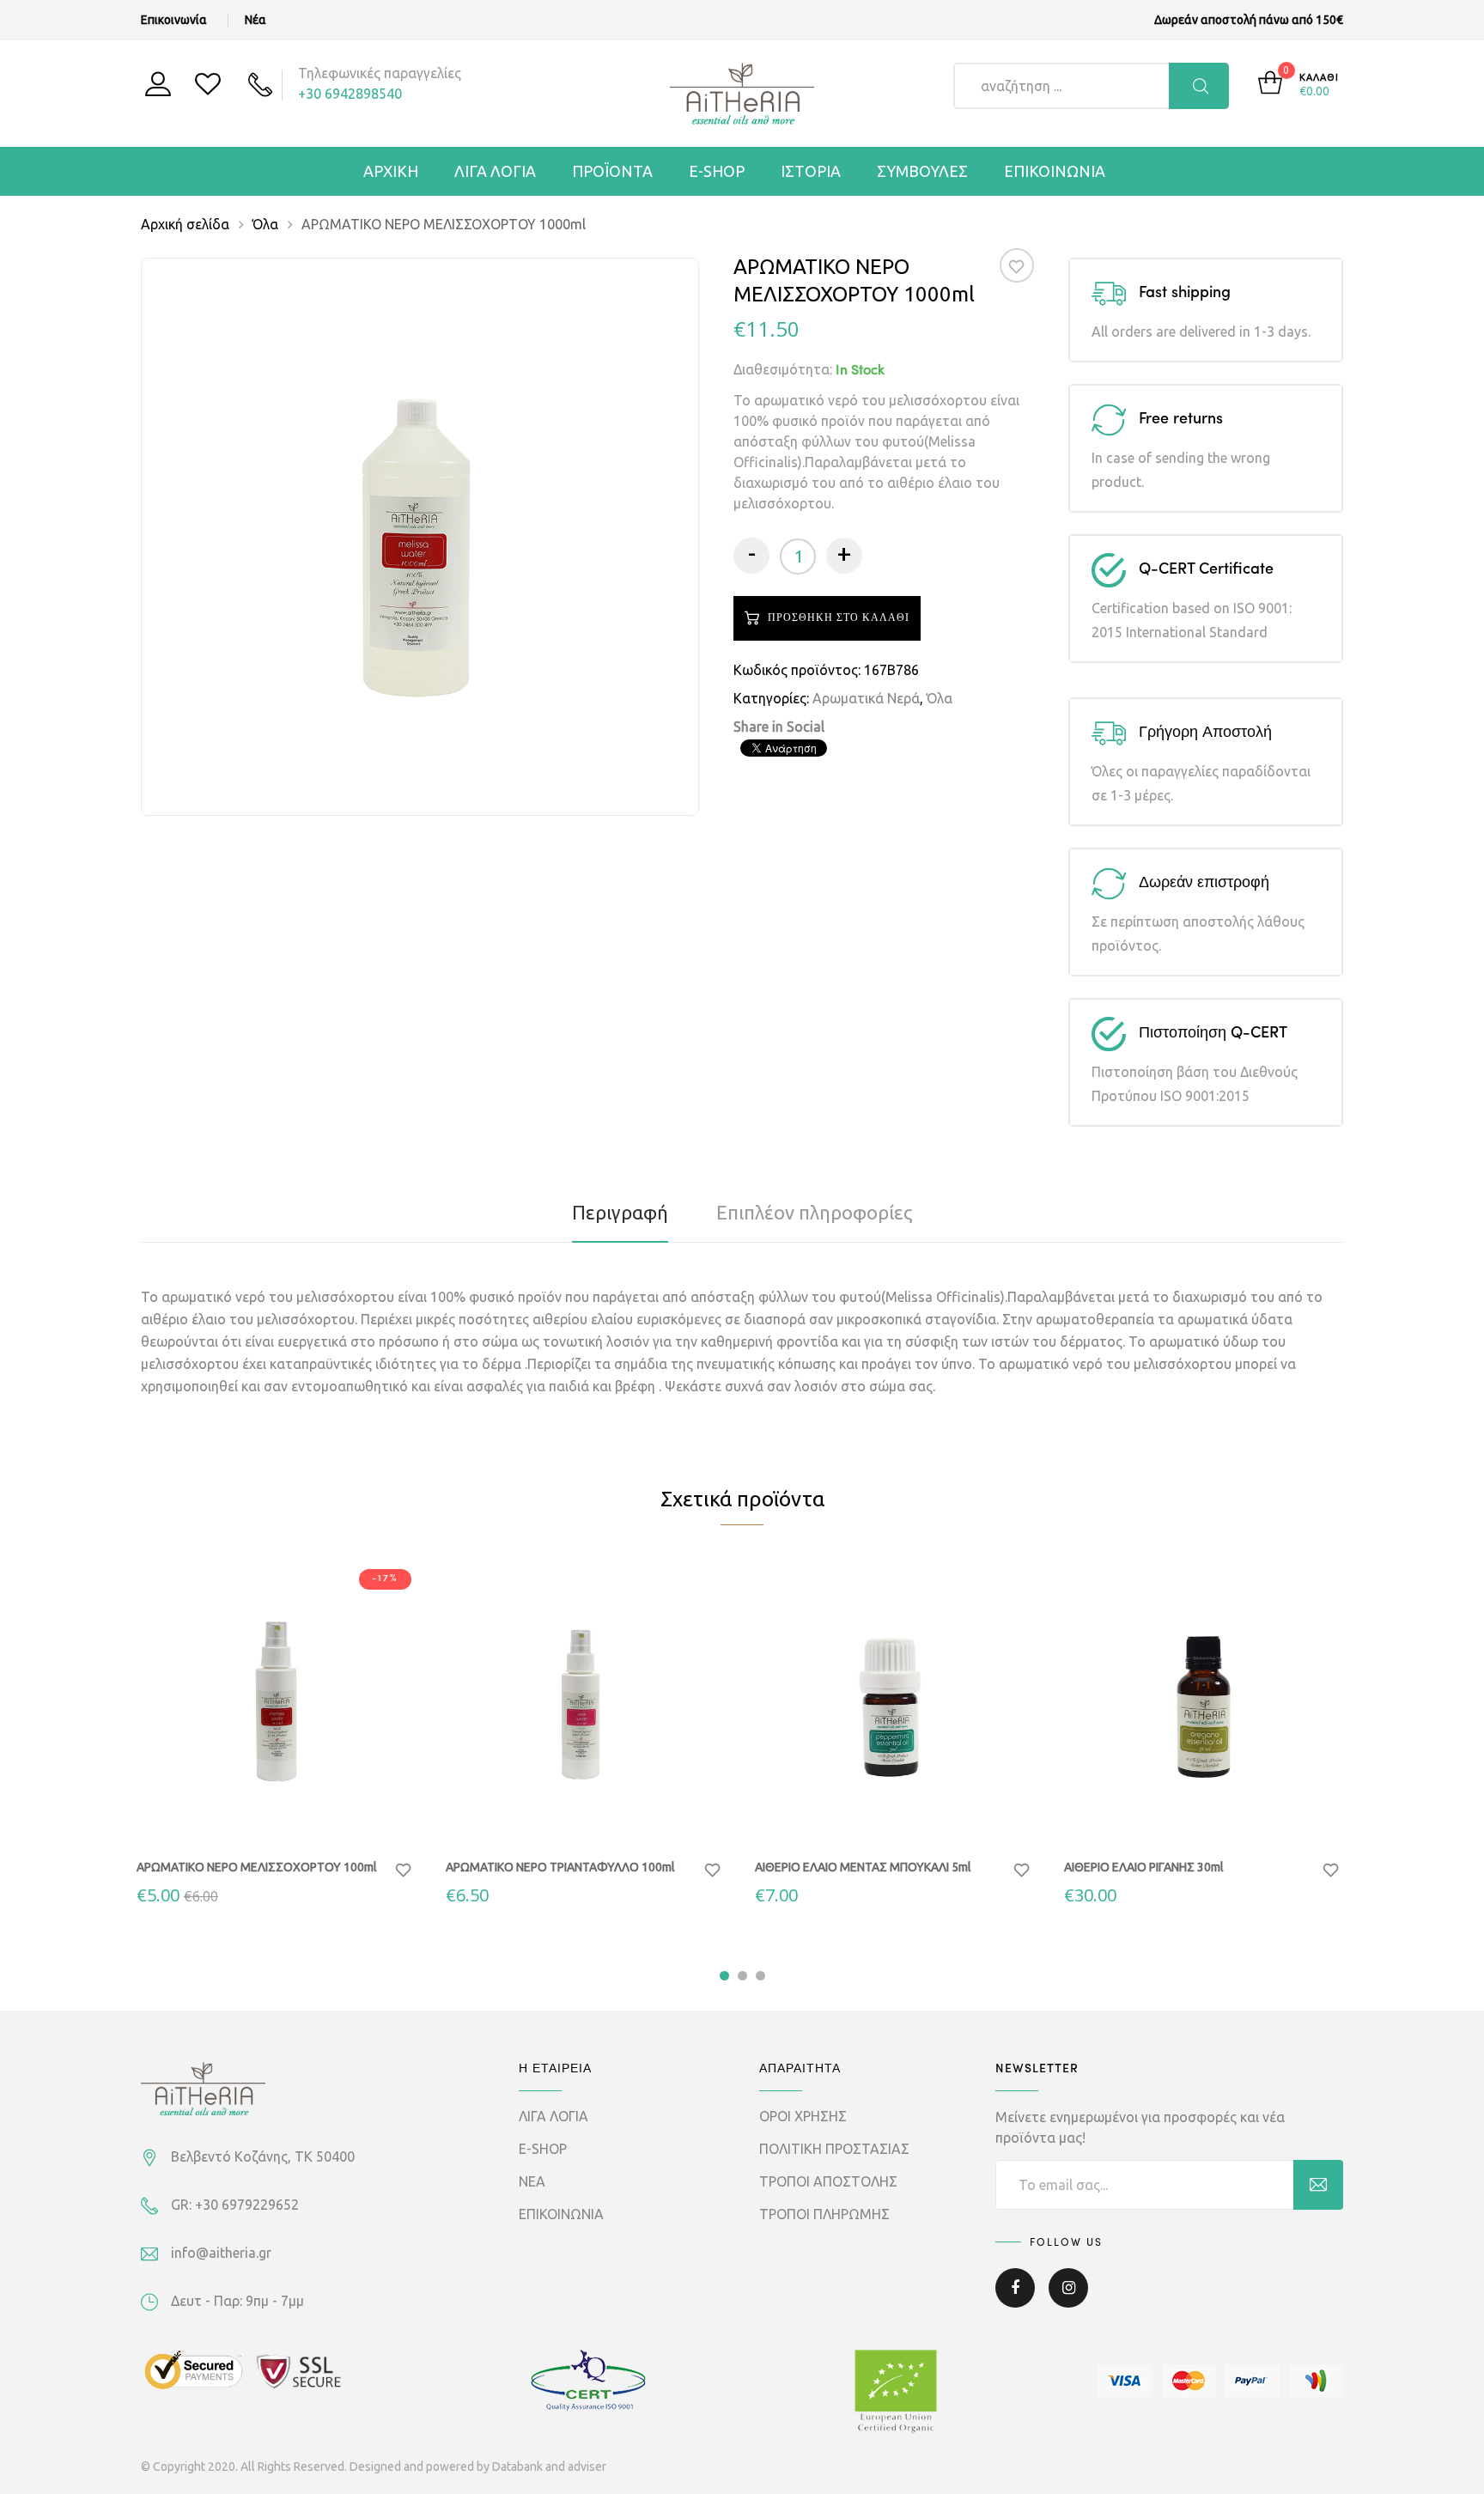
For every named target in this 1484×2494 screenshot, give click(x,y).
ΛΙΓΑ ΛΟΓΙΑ (495, 171)
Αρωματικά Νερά (866, 698)
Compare (342, 1814)
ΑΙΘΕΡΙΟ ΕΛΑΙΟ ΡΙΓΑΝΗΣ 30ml (1144, 1867)
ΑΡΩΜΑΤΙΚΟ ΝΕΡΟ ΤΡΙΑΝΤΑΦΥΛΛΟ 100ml (560, 1867)
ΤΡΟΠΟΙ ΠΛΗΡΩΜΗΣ (824, 2214)
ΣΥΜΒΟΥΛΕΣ (922, 171)
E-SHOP (717, 171)
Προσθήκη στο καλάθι (287, 1814)
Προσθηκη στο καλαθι (839, 618)
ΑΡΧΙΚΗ (391, 171)
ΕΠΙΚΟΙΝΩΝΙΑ (1055, 171)
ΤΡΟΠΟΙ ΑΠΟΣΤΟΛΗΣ (828, 2181)
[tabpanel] (278, 1734)
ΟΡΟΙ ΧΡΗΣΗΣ (803, 2116)
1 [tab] (724, 1976)
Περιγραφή (620, 1212)
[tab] (620, 1213)
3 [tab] (760, 1976)
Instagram (1068, 2300)
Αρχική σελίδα (185, 224)
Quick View (232, 1811)
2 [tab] (742, 1976)
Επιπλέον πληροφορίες (815, 1212)
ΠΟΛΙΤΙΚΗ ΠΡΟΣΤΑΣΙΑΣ (834, 2149)
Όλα (265, 224)
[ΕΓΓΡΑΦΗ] (1318, 2185)
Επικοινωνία (174, 20)
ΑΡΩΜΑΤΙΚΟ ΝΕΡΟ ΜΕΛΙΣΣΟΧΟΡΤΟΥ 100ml (257, 1867)
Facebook (1015, 2300)
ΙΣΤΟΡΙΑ (811, 171)
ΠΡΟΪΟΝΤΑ (612, 171)
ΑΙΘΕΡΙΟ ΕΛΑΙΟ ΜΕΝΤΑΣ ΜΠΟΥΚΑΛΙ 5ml (863, 1867)
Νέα (255, 20)
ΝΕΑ (532, 2181)
